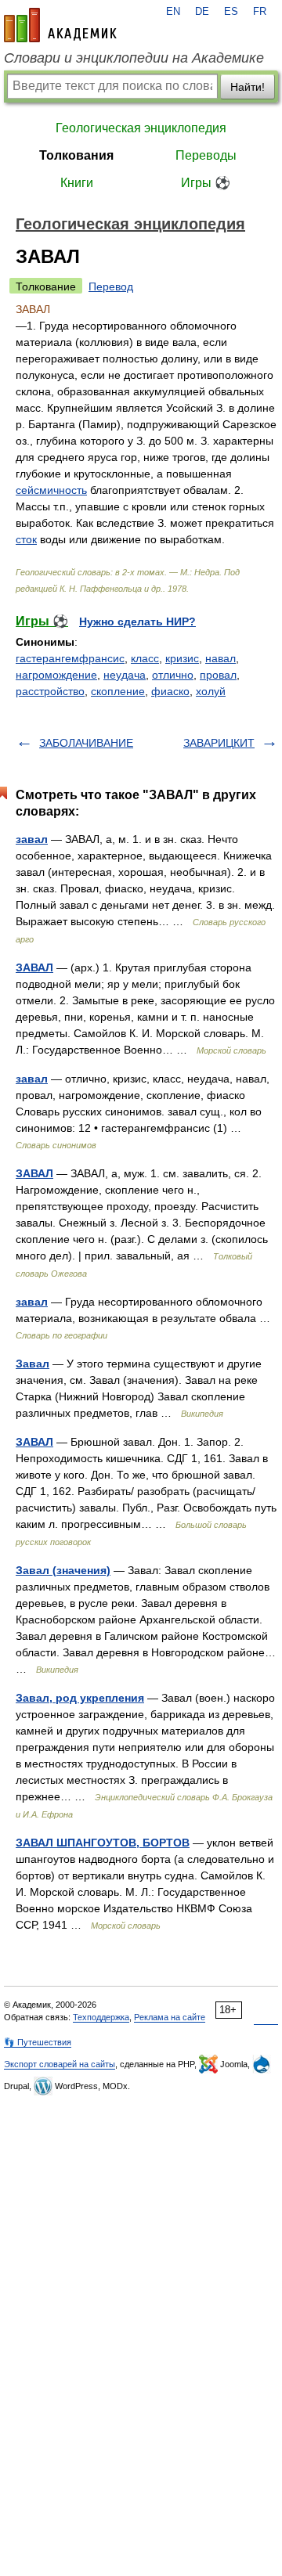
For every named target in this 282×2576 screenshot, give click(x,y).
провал (218, 675)
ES (231, 12)
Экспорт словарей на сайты (60, 2064)
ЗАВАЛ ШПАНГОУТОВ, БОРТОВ (103, 1843)
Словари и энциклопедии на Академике (134, 58)
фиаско (170, 691)
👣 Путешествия (38, 2042)
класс (145, 658)
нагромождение (56, 675)
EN (173, 12)
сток (26, 539)
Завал (33, 1364)
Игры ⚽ (206, 183)
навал (221, 658)
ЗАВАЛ (34, 967)
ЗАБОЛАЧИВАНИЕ (86, 743)
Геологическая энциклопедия (141, 128)
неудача (125, 675)
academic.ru (60, 25)
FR (260, 12)
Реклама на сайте (170, 2017)
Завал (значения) (63, 1570)
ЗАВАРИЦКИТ (219, 743)
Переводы (206, 155)
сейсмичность (51, 490)
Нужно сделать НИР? (137, 621)
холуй (211, 691)
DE (202, 12)
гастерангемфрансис (70, 658)
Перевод (111, 286)
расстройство (50, 691)
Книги (77, 183)
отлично (173, 675)
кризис (182, 658)
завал (32, 839)
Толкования (76, 155)
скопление (118, 691)
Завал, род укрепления (80, 1698)
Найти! (248, 87)
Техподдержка (101, 2017)
